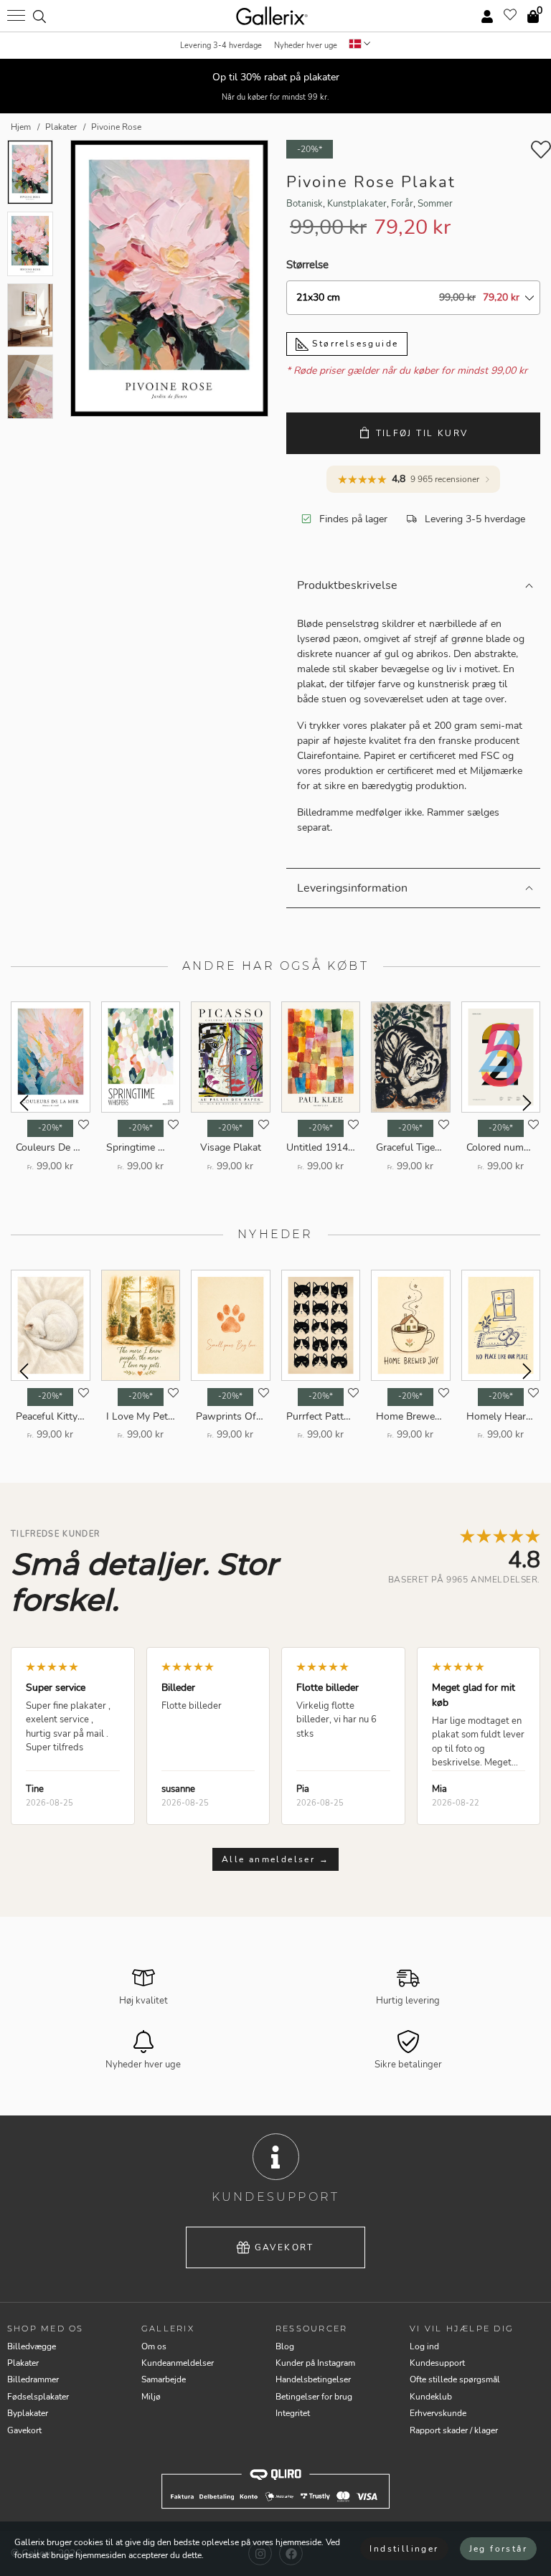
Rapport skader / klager (454, 2430)
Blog (285, 2346)
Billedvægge (32, 2346)
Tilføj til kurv (422, 433)
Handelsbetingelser (313, 2379)
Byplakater (28, 2413)
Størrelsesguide (353, 344)
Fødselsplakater (38, 2397)
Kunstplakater (357, 204)
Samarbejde (164, 2379)
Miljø (151, 2397)
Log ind (424, 2346)
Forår (402, 204)
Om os (154, 2346)
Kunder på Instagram (315, 2363)
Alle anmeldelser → (275, 1859)
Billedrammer (33, 2379)
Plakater (23, 2363)
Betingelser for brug (314, 2397)
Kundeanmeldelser (178, 2363)
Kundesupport (437, 2363)
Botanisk (305, 204)
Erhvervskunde (438, 2413)
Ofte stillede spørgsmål (455, 2379)
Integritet (293, 2413)
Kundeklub (431, 2397)
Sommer (435, 204)
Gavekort (284, 2247)
